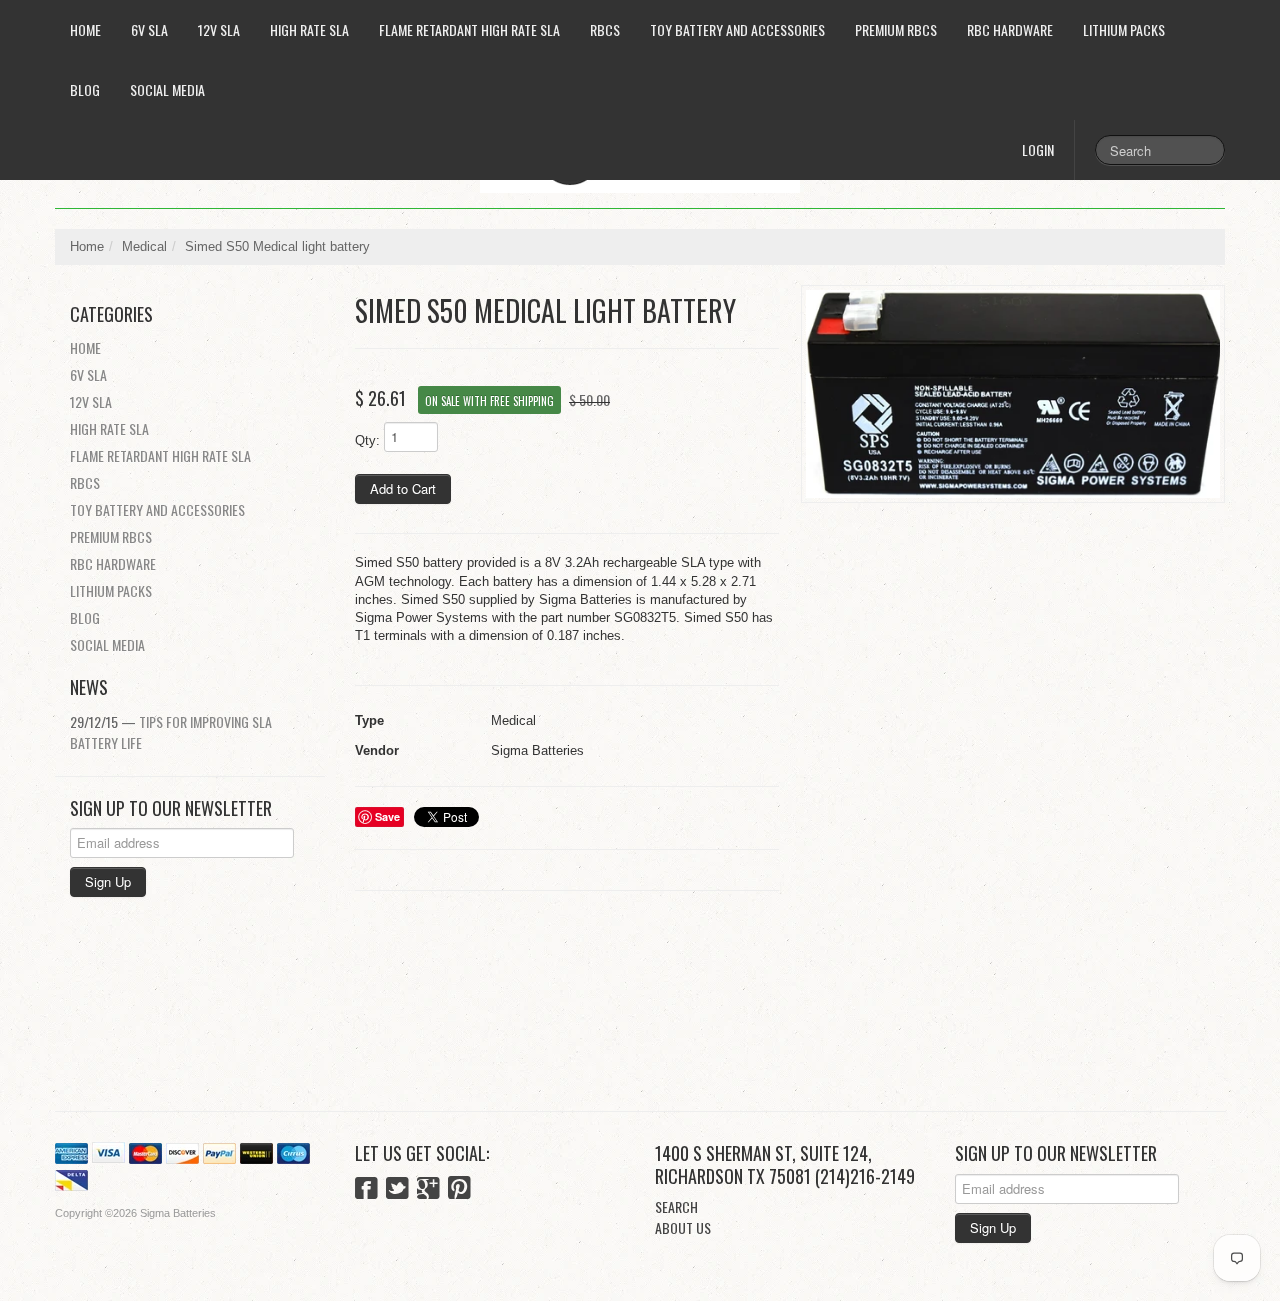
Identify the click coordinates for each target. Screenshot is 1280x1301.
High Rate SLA (309, 29)
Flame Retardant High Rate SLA (469, 29)
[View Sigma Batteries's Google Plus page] (428, 1190)
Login (1038, 149)
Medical (144, 246)
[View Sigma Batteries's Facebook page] (366, 1190)
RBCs (605, 29)
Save (387, 816)
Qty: (367, 440)
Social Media (167, 89)
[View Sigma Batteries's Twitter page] (397, 1190)
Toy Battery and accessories (737, 29)
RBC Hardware (1010, 29)
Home (85, 29)
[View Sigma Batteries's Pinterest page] (459, 1190)
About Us (683, 1227)
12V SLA (219, 29)
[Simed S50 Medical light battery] (1013, 394)
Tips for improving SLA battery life (171, 732)
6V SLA (149, 29)
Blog (85, 89)
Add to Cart (403, 488)
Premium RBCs (896, 29)
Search (676, 1206)
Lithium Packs (1124, 29)
